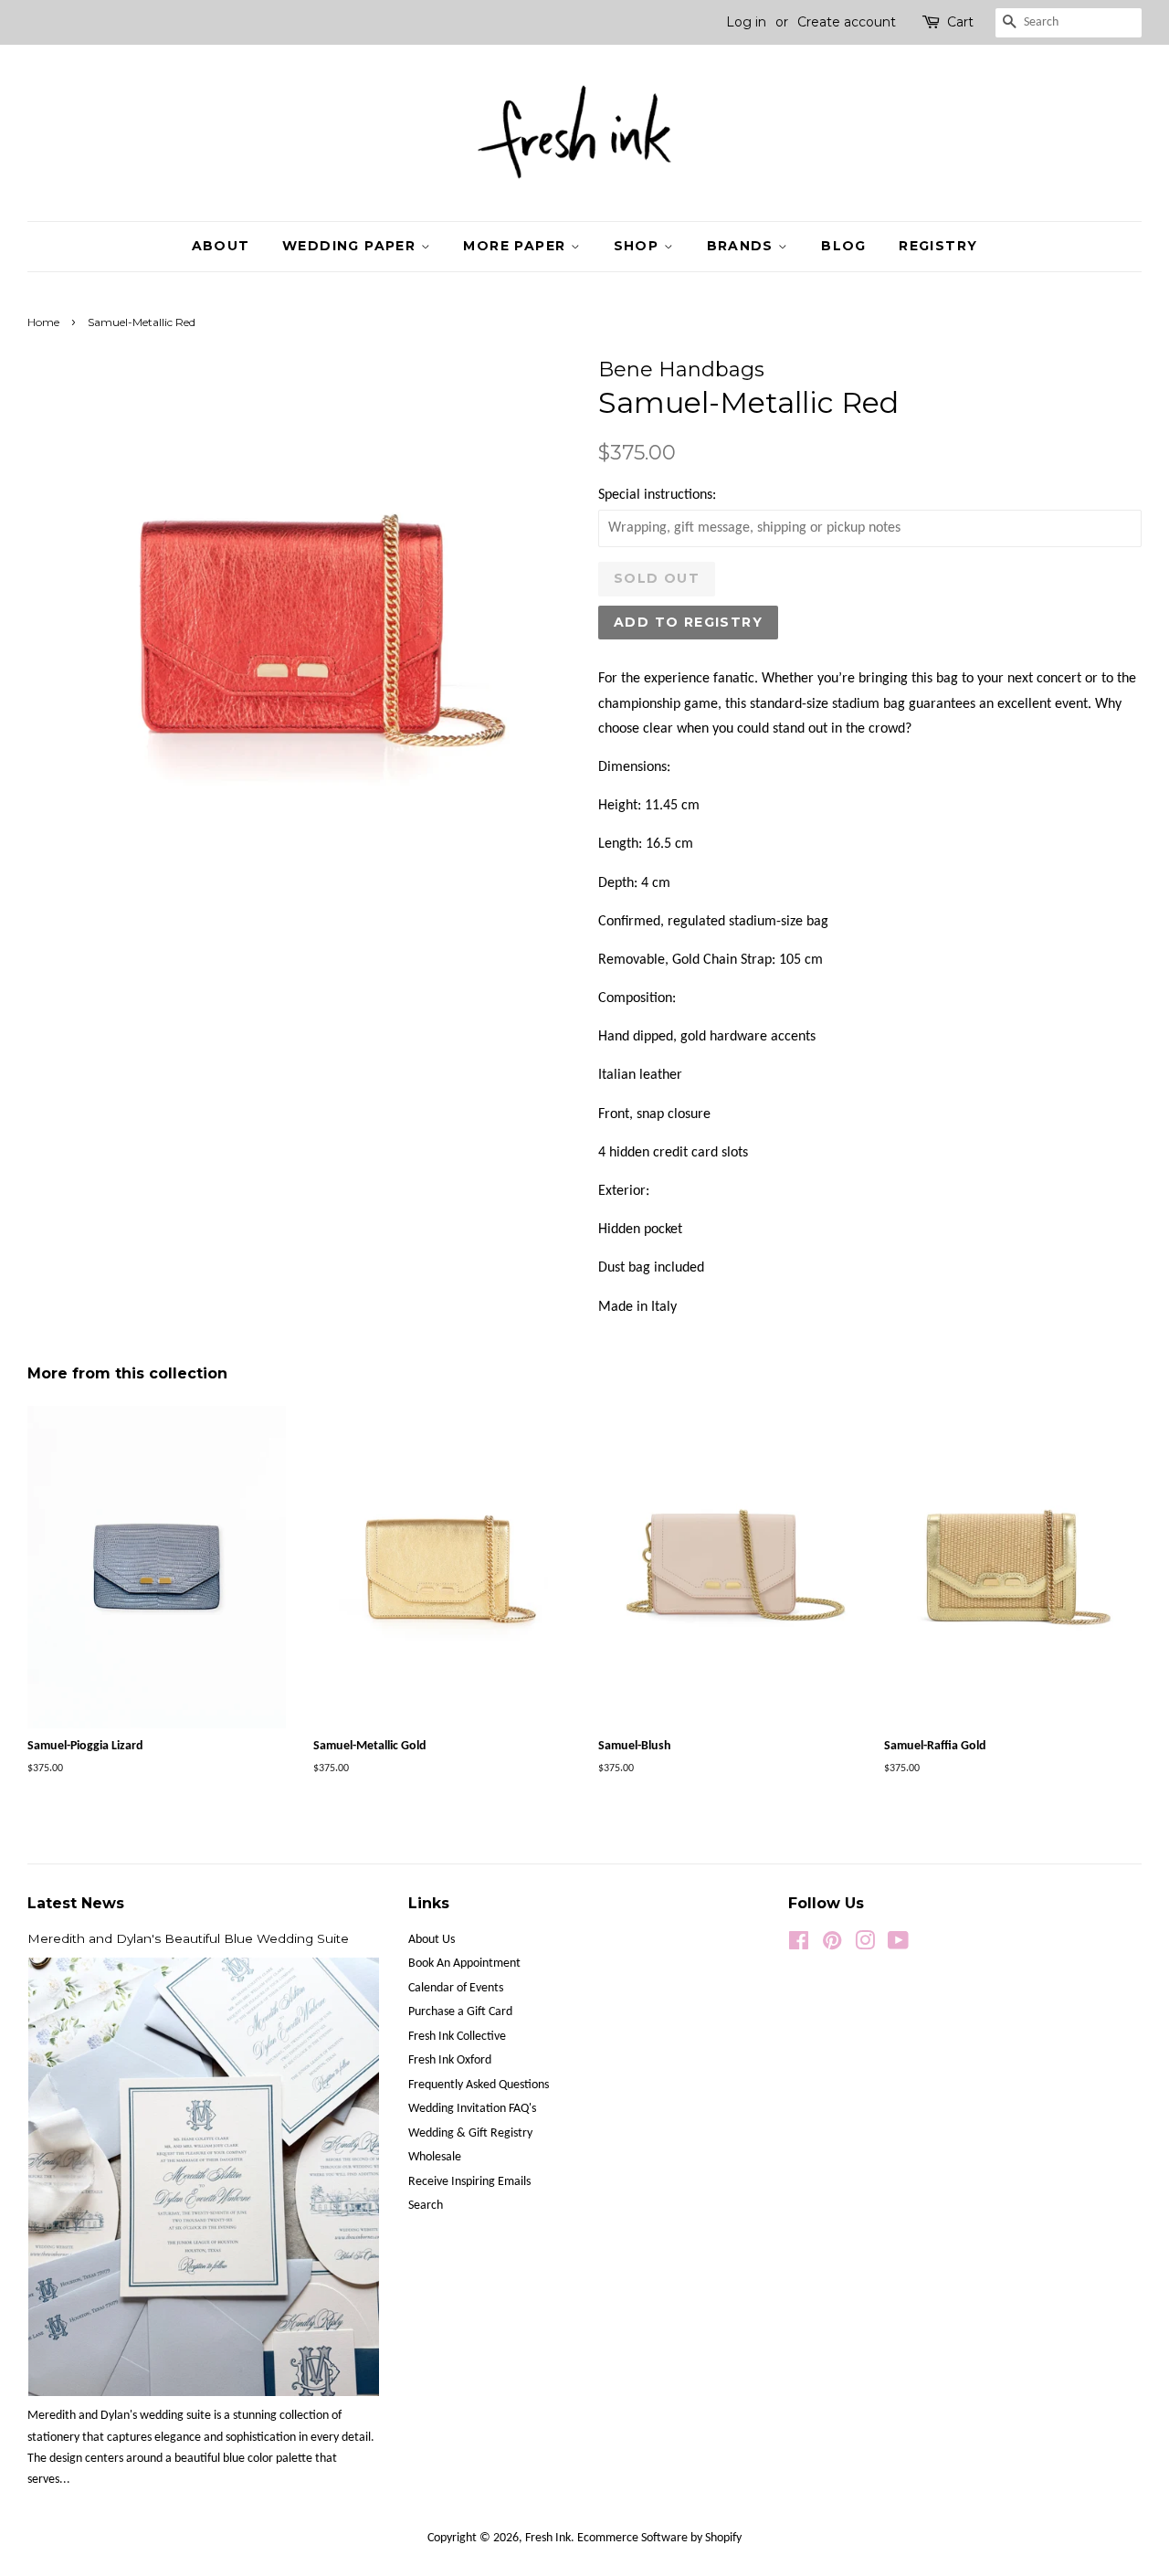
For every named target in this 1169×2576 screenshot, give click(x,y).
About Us (432, 1940)
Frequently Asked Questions (479, 2085)
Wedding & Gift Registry (470, 2133)
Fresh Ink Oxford (450, 2060)
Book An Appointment (464, 1964)
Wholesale (435, 2157)
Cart (960, 22)
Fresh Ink (548, 2538)
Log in (746, 22)
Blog (844, 246)
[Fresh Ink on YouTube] (898, 1945)
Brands (743, 246)
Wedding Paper (352, 246)
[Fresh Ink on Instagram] (865, 1945)
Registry (938, 246)
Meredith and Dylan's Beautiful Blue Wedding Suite (188, 1938)
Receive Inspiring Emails (469, 2182)
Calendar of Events (456, 1988)
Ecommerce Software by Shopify (659, 2538)
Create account (847, 22)
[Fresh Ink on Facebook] (799, 1945)
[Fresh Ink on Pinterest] (832, 1945)
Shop (639, 246)
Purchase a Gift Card (460, 2012)
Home (43, 322)
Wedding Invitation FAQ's (472, 2109)
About (221, 246)
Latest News (76, 1903)
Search (426, 2206)
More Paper (516, 246)
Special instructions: (657, 495)
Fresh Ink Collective (457, 2037)
